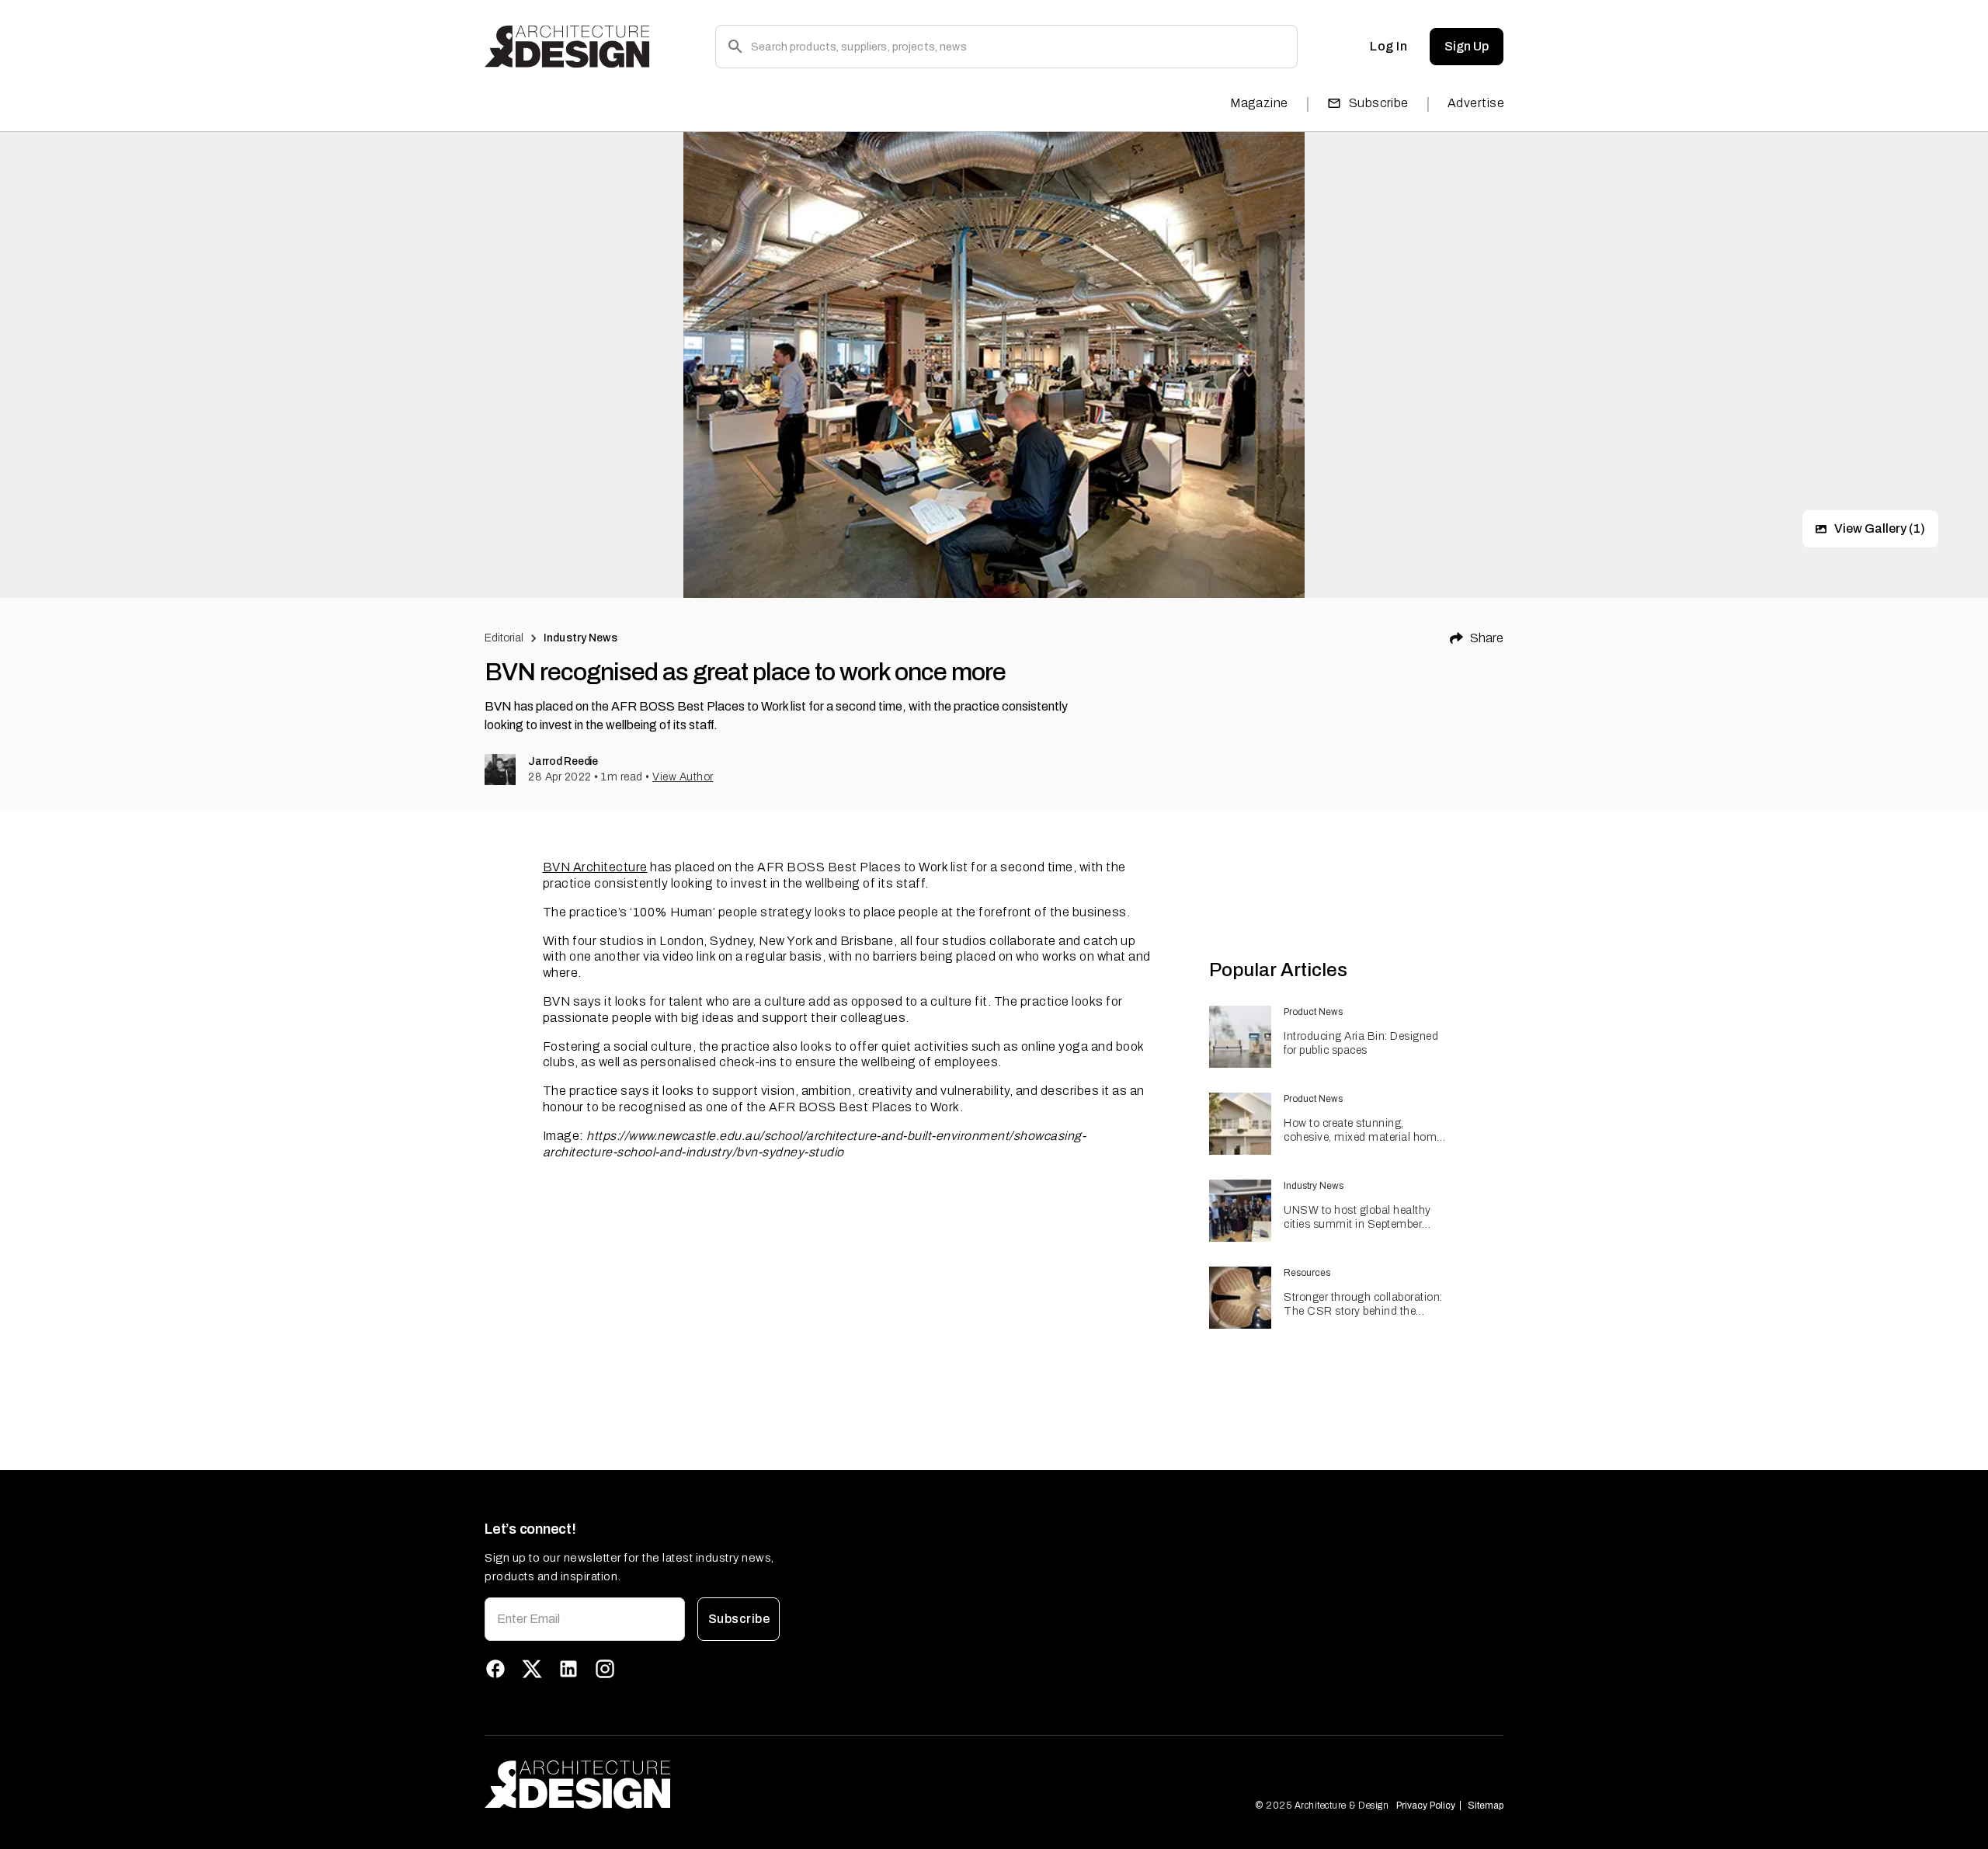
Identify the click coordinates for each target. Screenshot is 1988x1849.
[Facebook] (495, 1669)
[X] (532, 1669)
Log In (1388, 46)
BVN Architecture (595, 867)
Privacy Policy (1426, 1806)
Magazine (1259, 103)
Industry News (580, 638)
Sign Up (1467, 46)
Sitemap (1486, 1806)
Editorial (504, 638)
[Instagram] (605, 1669)
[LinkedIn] (568, 1669)
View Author (683, 777)
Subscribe (1379, 103)
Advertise (1476, 103)
